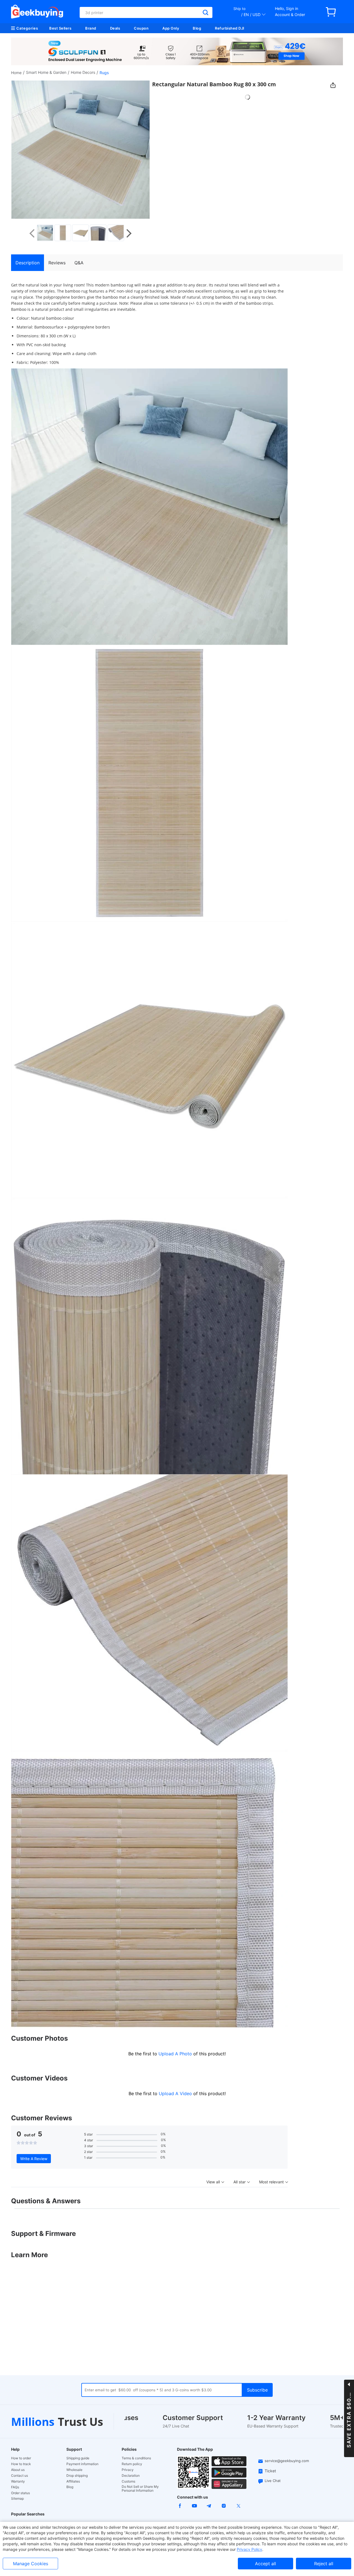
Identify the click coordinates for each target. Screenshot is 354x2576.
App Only (171, 28)
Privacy (128, 2470)
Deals (115, 28)
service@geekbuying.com (287, 2461)
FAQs (15, 2487)
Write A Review (34, 2159)
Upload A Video (176, 2093)
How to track (21, 2464)
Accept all (265, 2564)
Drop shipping (77, 2476)
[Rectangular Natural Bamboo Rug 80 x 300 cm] (45, 233)
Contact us (19, 2476)
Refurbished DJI (230, 28)
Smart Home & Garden (46, 72)
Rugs (104, 73)
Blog (197, 28)
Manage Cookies (31, 2564)
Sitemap (17, 2498)
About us (18, 2470)
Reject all (324, 2564)
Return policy (132, 2464)
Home (16, 73)
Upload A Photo (176, 2054)
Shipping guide (78, 2458)
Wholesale (74, 2470)
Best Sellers (60, 28)
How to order (21, 2458)
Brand (91, 28)
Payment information (82, 2464)
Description (28, 263)
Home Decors (83, 72)
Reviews (57, 263)
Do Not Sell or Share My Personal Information (140, 2489)
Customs (128, 2481)
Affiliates (73, 2481)
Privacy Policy (249, 2549)
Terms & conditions (136, 2458)
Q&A (79, 263)
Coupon (141, 28)
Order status (20, 2493)
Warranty (18, 2481)
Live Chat (273, 2481)
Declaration (131, 2476)
